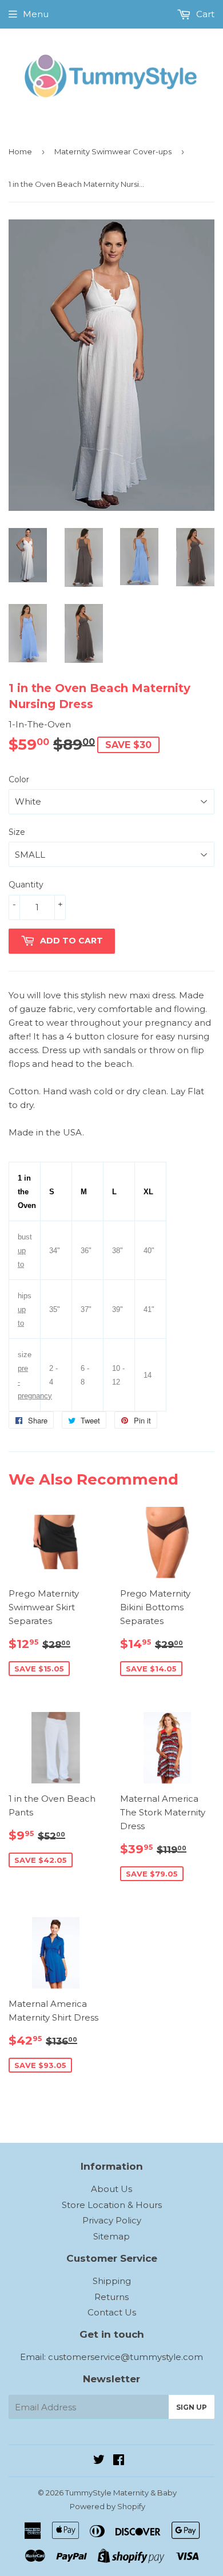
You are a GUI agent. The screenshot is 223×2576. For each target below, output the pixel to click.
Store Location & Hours (112, 2205)
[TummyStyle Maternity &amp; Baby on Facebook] (119, 2461)
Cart (204, 14)
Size (17, 832)
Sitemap (111, 2236)
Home (20, 151)
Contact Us (112, 2312)
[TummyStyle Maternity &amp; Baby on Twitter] (99, 2461)
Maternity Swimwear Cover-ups (113, 151)
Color (19, 779)
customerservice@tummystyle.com (126, 2357)
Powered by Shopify (107, 2506)
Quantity (26, 885)
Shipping (112, 2281)
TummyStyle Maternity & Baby (121, 2493)
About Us (111, 2189)
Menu (36, 14)
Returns (111, 2297)
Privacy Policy (112, 2220)
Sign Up (192, 2407)
